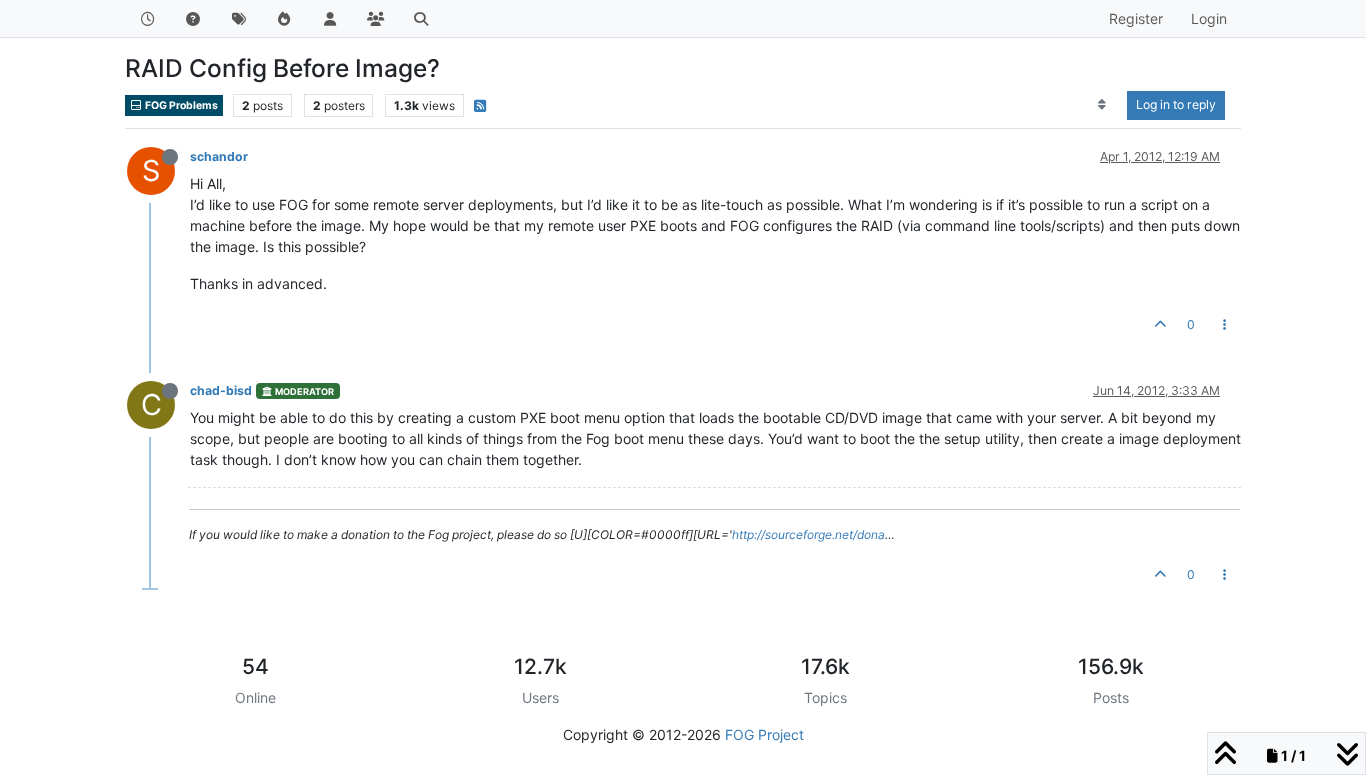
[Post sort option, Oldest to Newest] (1102, 105)
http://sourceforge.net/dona (808, 534)
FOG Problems (180, 105)
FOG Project (764, 734)
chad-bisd (221, 390)
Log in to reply (1176, 104)
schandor (219, 156)
